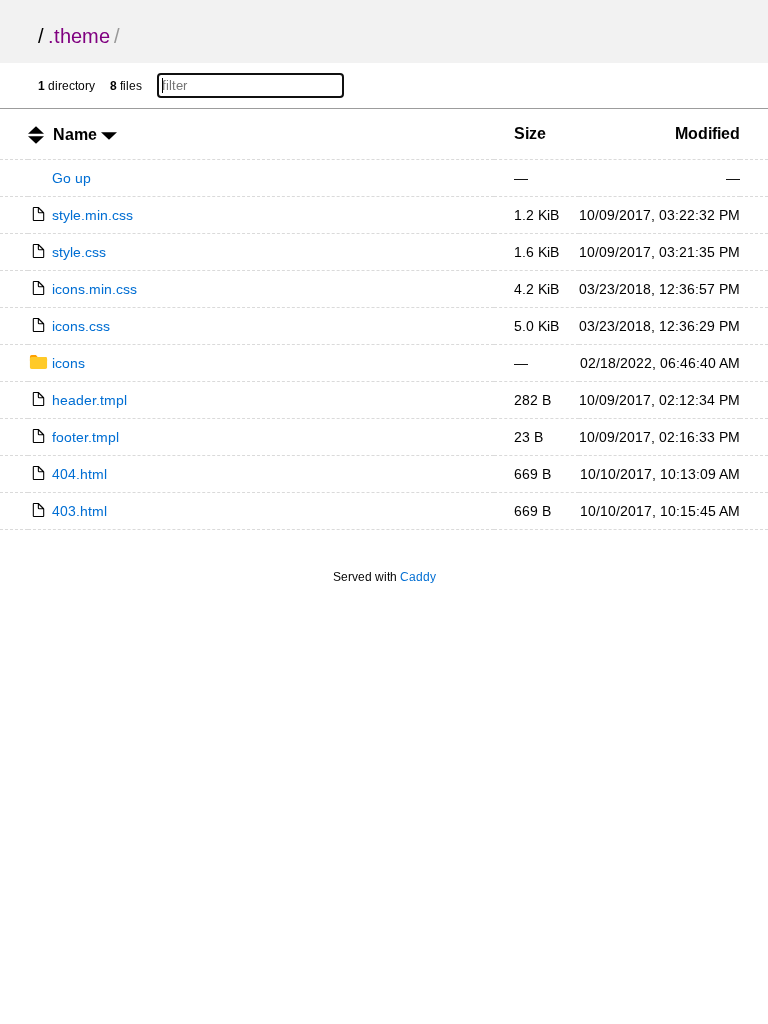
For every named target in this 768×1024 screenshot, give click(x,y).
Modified (707, 133)
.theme (79, 36)
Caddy (418, 577)
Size (530, 133)
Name (77, 134)
